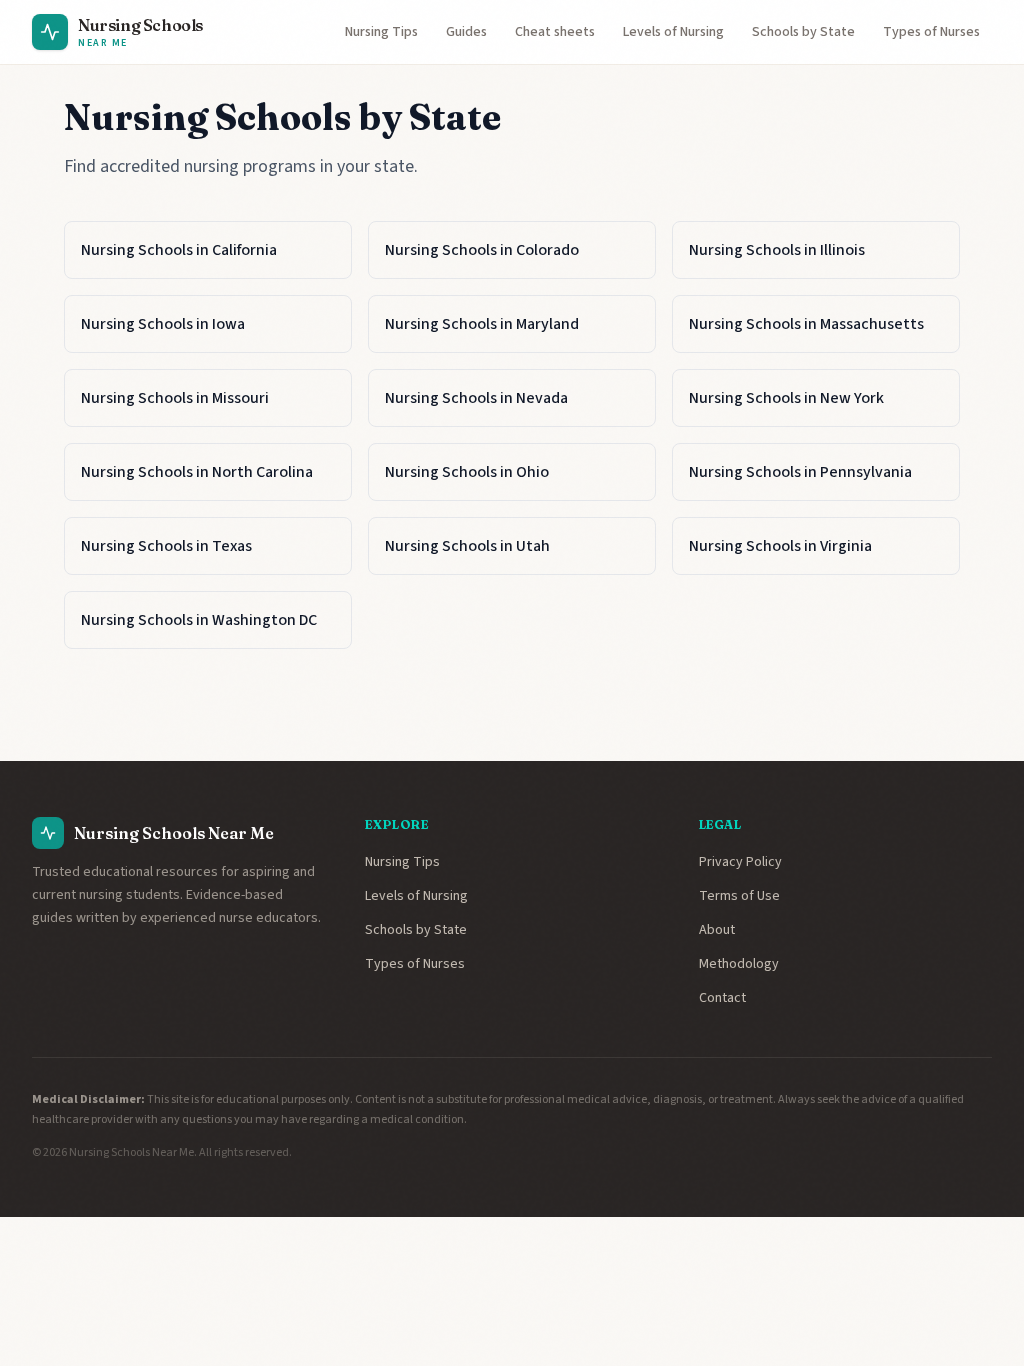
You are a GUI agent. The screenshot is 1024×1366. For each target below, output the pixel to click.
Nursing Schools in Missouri (175, 398)
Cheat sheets (555, 32)
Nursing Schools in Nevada (476, 398)
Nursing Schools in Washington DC (199, 620)
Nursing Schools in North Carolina (197, 472)
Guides (466, 32)
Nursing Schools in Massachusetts (806, 324)
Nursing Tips (381, 32)
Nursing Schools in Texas (166, 546)
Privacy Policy (740, 862)
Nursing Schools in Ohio (467, 472)
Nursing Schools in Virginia (780, 546)
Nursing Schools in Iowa (163, 324)
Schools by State (803, 32)
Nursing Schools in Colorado (482, 250)
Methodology (739, 964)
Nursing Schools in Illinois (777, 250)
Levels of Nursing (673, 32)
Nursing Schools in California (179, 250)
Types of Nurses (931, 32)
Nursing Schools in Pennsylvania (800, 472)
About (717, 930)
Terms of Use (739, 896)
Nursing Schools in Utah (467, 546)
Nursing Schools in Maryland (482, 324)
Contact (722, 998)
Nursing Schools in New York (786, 398)
